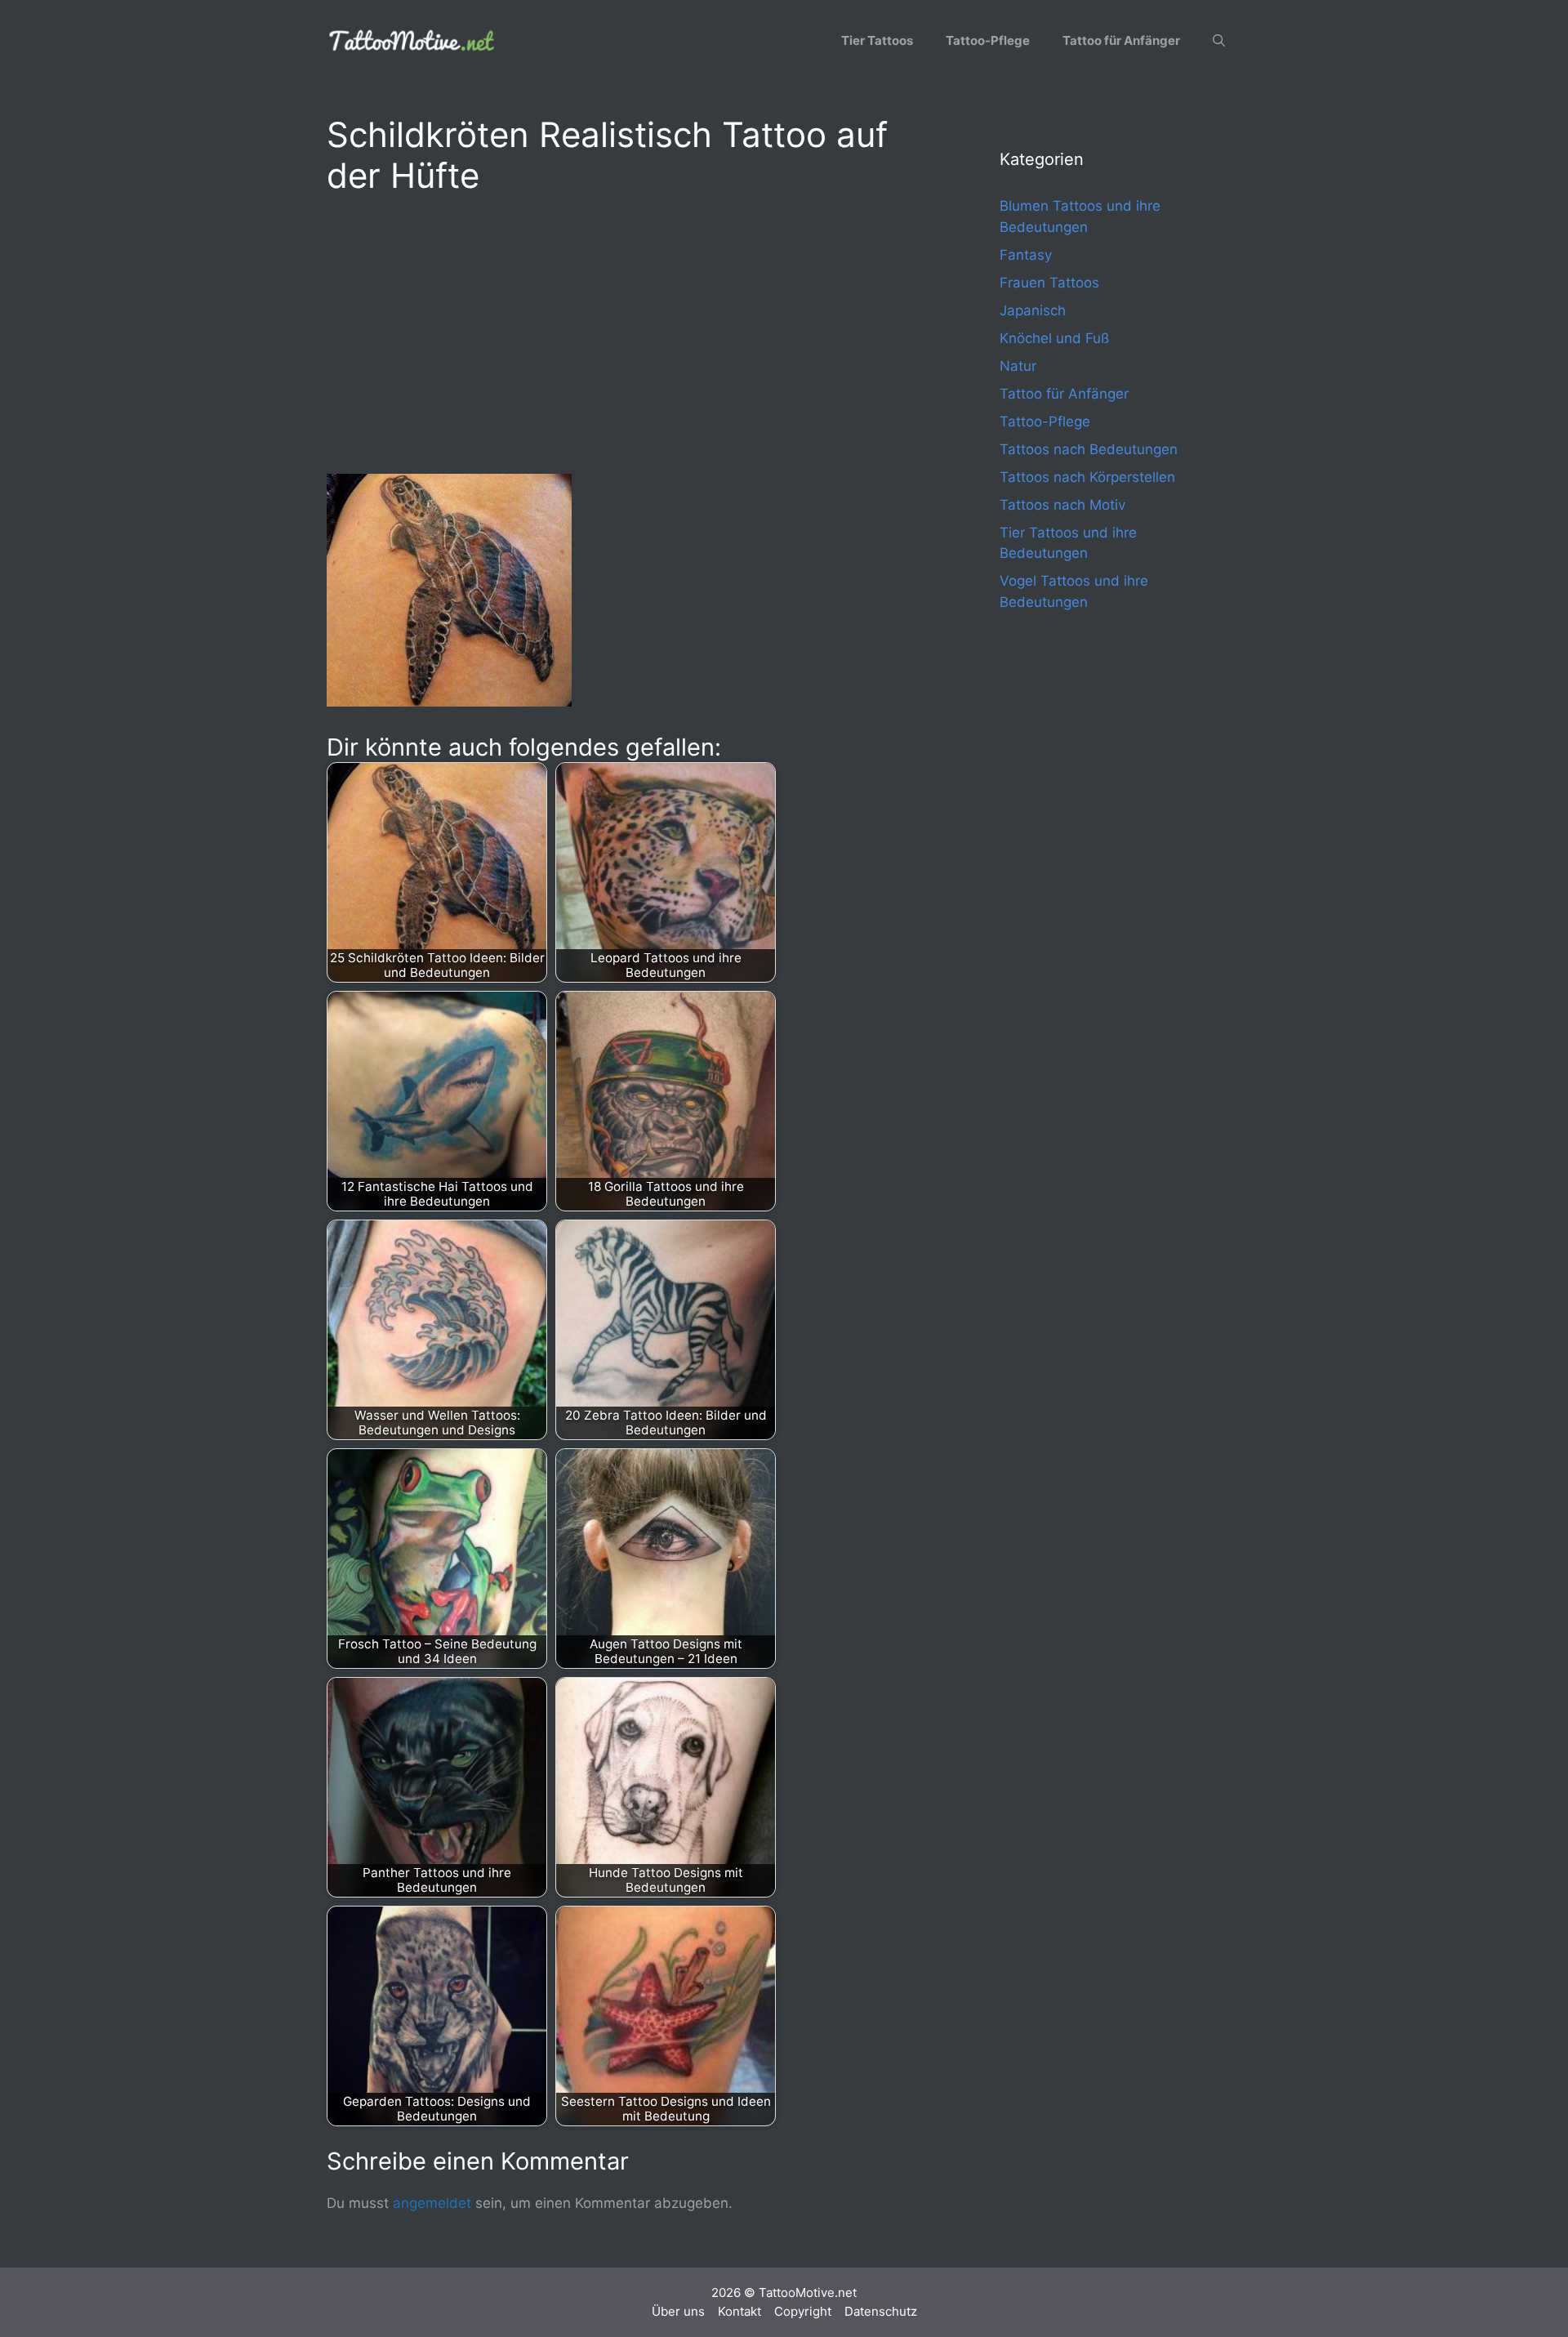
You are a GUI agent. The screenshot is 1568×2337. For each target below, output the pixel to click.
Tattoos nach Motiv (1062, 505)
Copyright (803, 2311)
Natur (1018, 366)
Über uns (678, 2311)
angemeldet (432, 2203)
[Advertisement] (630, 332)
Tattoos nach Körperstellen (1087, 477)
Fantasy (1026, 255)
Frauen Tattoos (1049, 283)
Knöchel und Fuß (1054, 338)
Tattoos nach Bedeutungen (1089, 449)
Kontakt (739, 2311)
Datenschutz (881, 2311)
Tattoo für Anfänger (1121, 40)
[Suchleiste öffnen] (1219, 41)
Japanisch (1033, 310)
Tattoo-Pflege (988, 40)
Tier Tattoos (877, 40)
